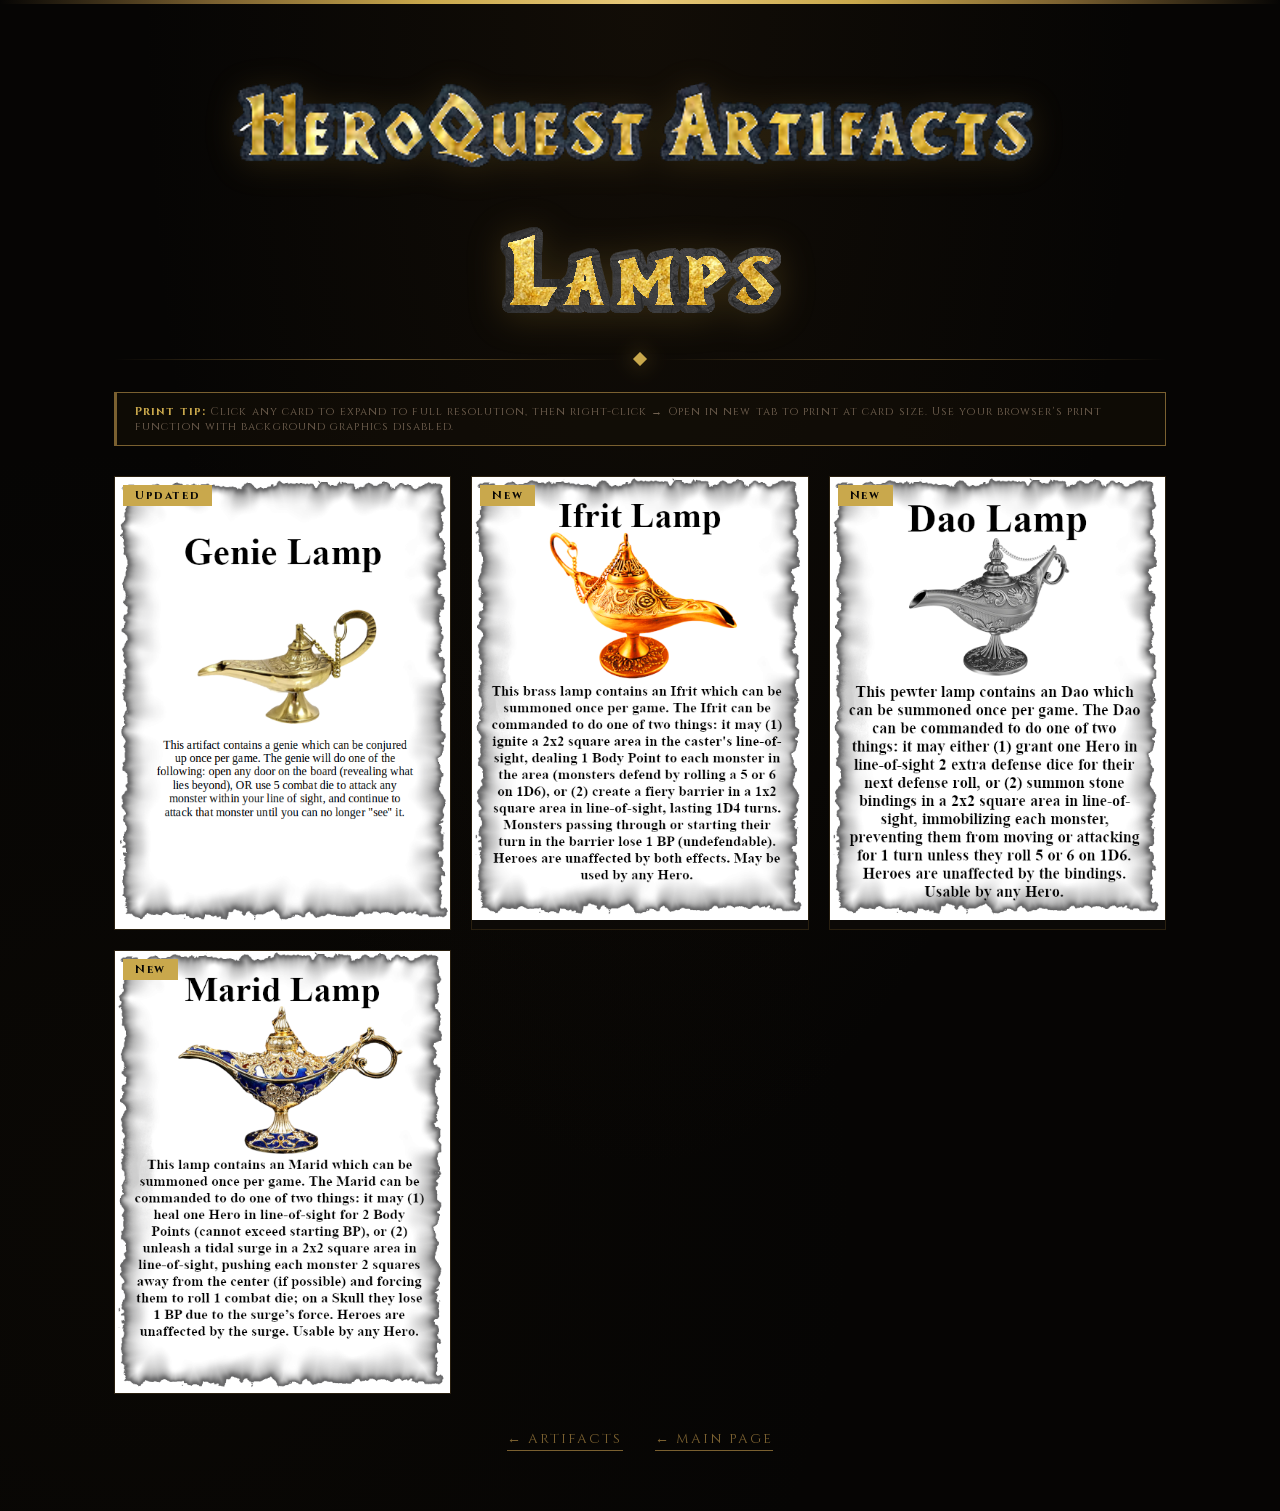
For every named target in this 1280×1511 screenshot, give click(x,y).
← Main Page (714, 1439)
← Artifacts (564, 1439)
